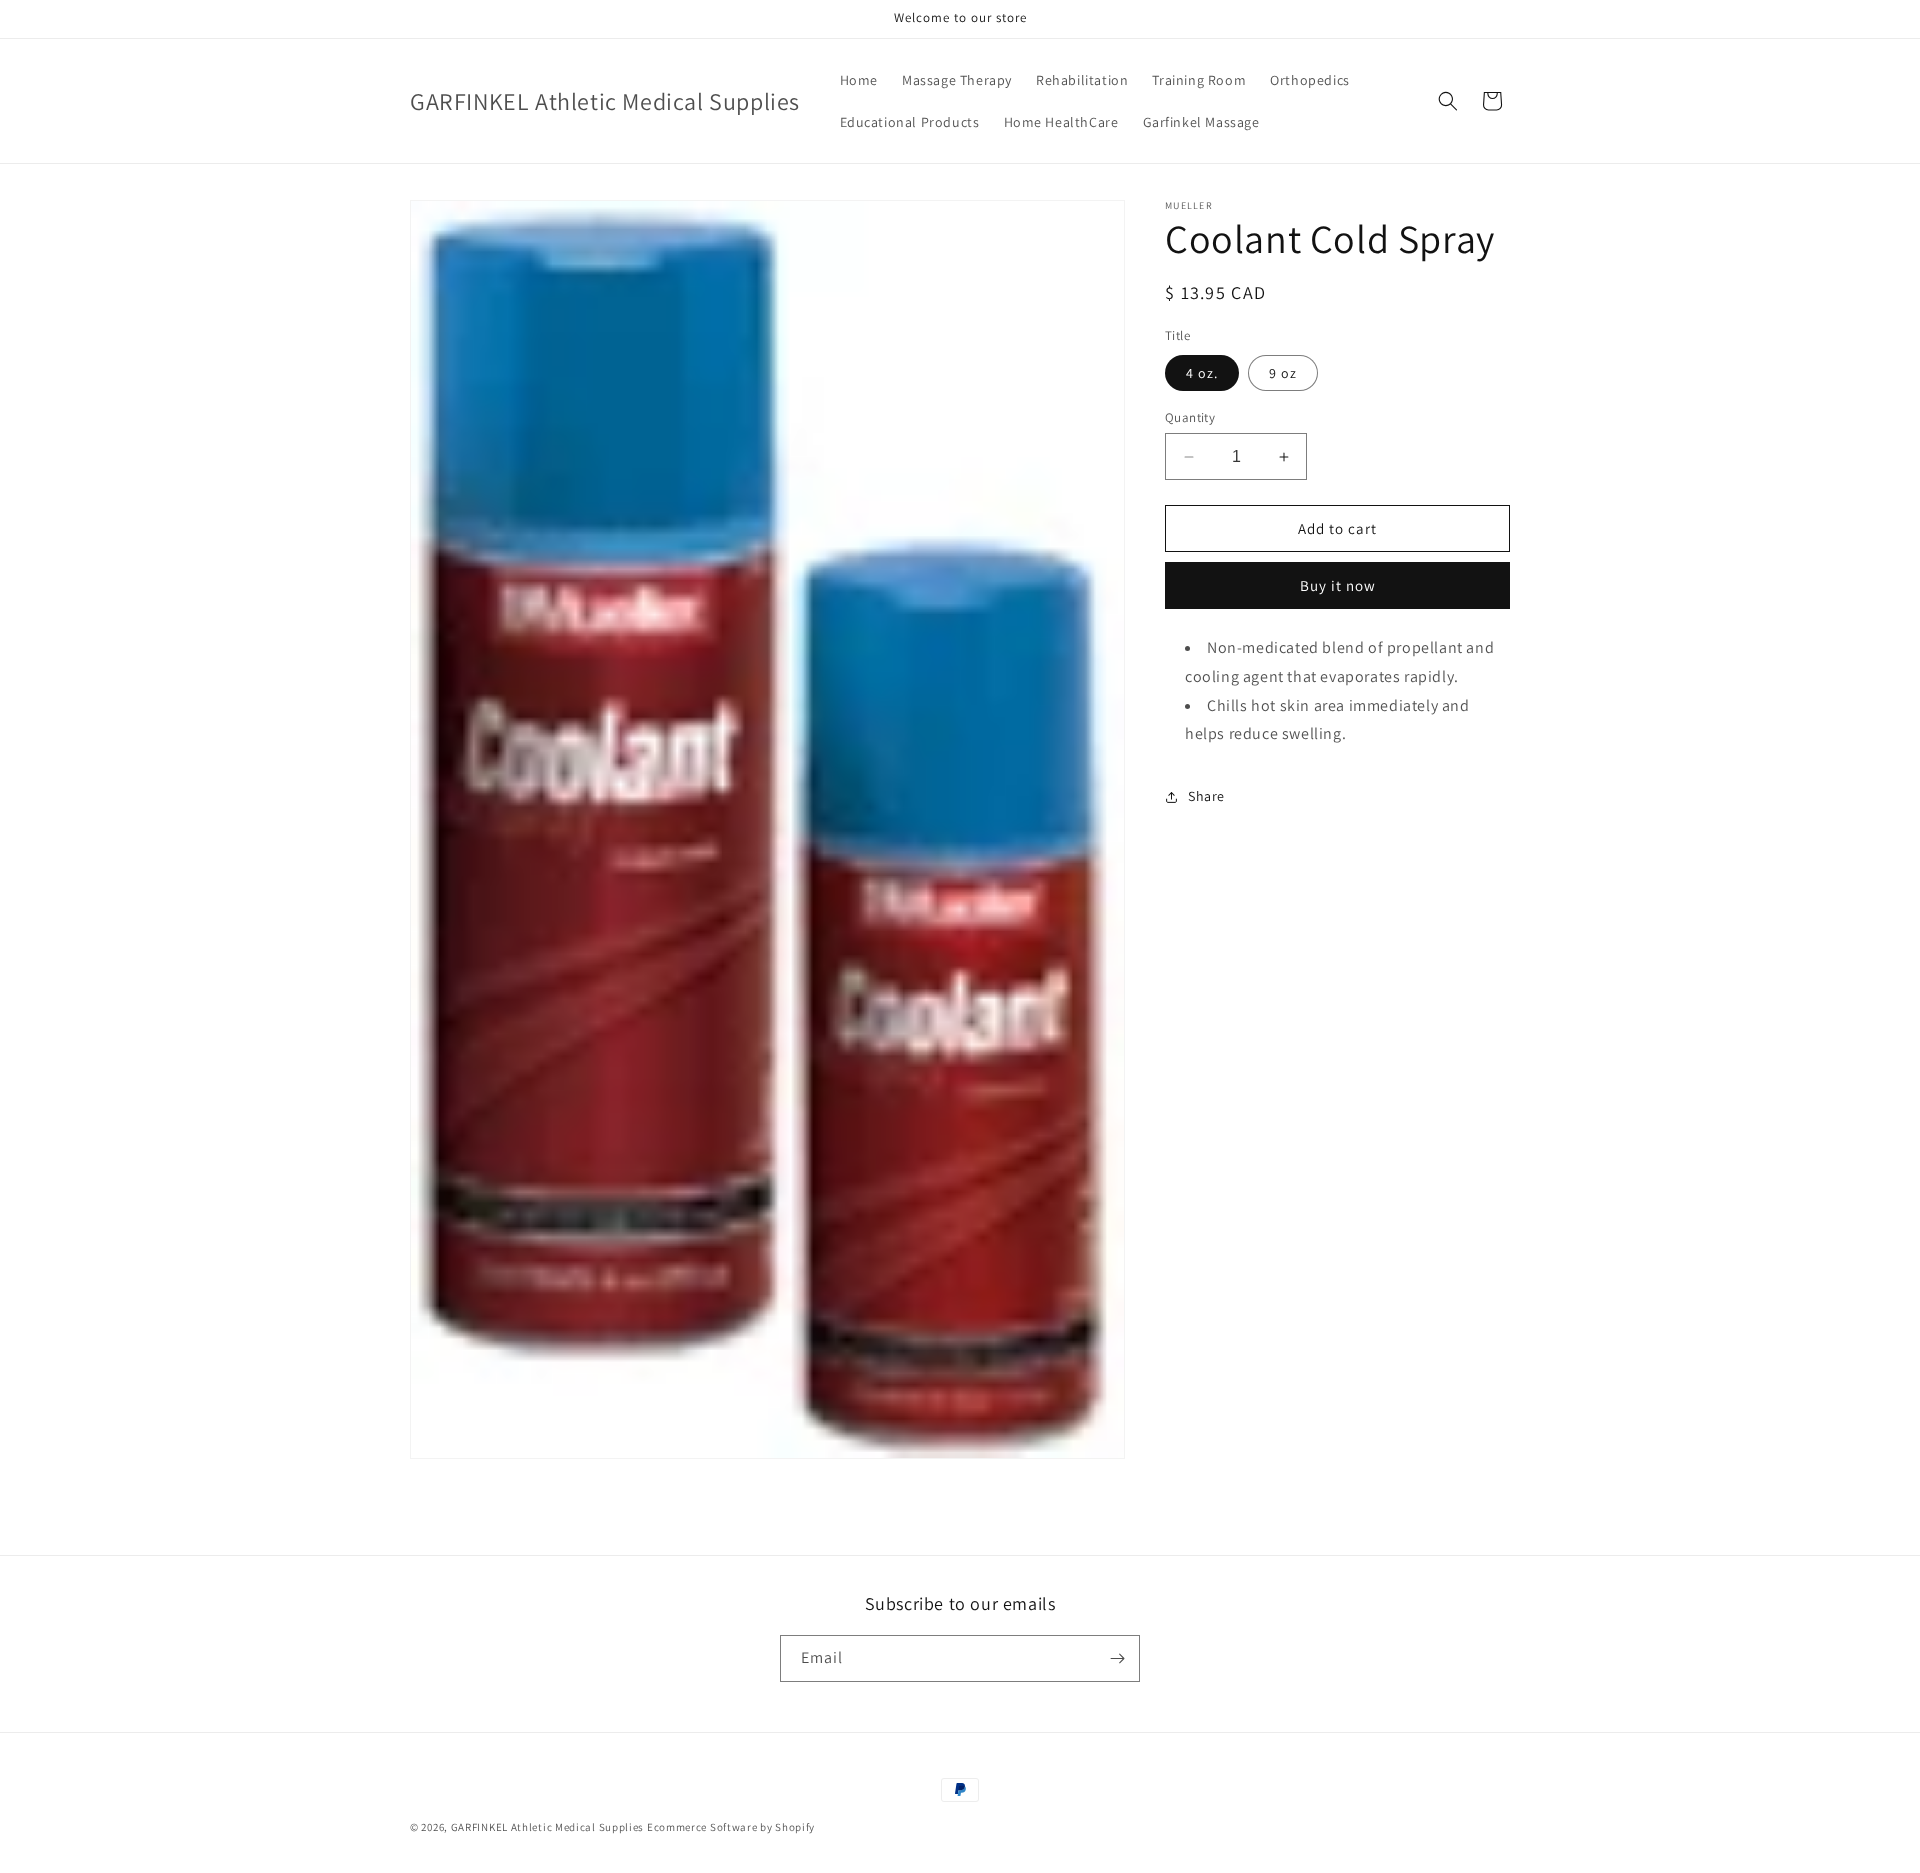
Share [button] (1206, 796)
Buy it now (1338, 585)
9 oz (1283, 373)
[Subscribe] (1117, 1658)
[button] (1448, 101)
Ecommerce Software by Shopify (731, 1827)
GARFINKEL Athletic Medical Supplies (548, 1827)
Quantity (1190, 417)
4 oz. (1202, 373)
